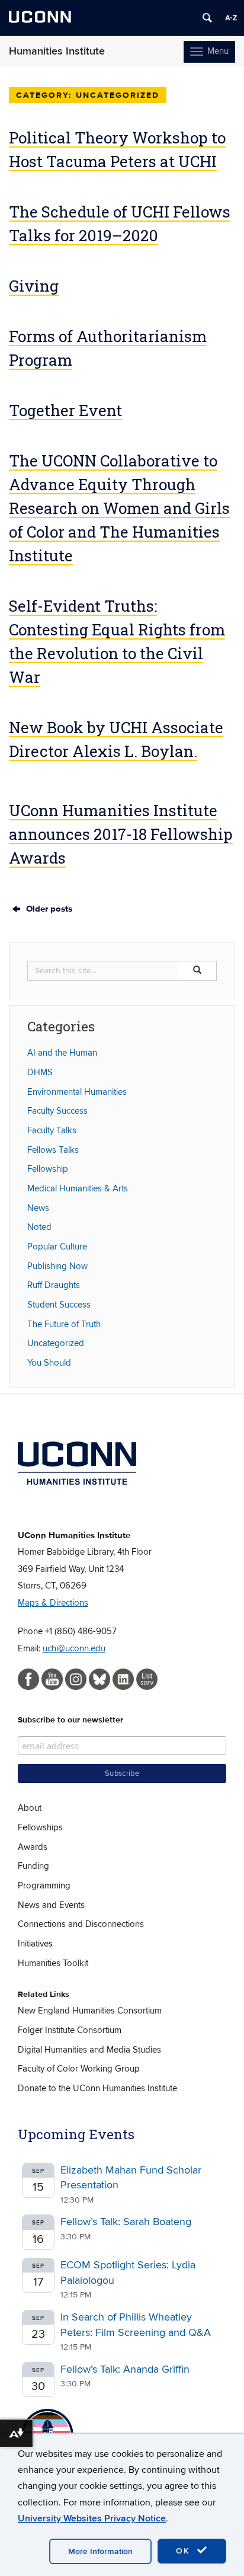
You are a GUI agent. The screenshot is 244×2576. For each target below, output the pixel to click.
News (38, 1208)
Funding (33, 1866)
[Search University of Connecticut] (207, 18)
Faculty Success (57, 1111)
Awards (33, 1847)
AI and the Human (62, 1053)
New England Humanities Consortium (90, 2011)
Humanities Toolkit (53, 1963)
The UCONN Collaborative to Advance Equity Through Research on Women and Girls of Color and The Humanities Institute (119, 508)
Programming (44, 1885)
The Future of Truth (64, 1324)
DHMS (40, 1072)
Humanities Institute (57, 51)
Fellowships (40, 1827)
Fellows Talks (53, 1150)
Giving (34, 286)
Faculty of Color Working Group (79, 2069)
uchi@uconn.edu (74, 1648)
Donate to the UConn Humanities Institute (97, 2088)
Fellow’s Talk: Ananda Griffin (125, 2369)
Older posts (48, 909)
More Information (100, 2551)
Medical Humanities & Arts (78, 1188)
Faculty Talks (52, 1130)
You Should (49, 1363)
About (30, 1808)
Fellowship (48, 1169)
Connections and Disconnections (81, 1924)
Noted (39, 1227)
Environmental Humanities (77, 1092)
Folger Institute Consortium (70, 2030)
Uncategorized (56, 1343)
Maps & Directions (53, 1603)
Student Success (59, 1305)
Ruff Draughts (54, 1285)
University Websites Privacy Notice (92, 2519)
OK (185, 2551)
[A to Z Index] (231, 18)
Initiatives (35, 1944)
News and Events (51, 1905)
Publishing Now (57, 1266)
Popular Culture (57, 1247)
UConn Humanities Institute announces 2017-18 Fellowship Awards (121, 834)
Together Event (65, 410)
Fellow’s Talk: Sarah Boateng (126, 2222)
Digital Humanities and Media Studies (89, 2050)
